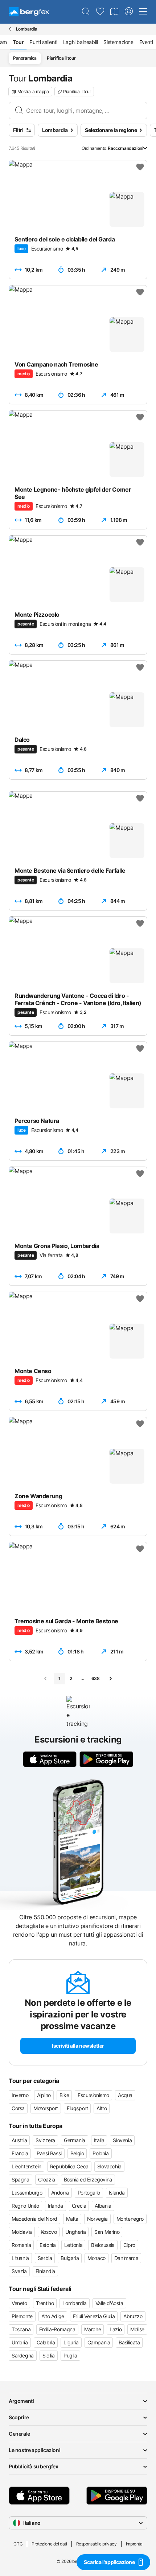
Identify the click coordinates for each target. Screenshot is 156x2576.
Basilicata (129, 2342)
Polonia (100, 2153)
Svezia (19, 2271)
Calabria (46, 2342)
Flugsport (77, 2108)
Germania (75, 2140)
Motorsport (46, 2108)
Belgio (77, 2153)
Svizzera (45, 2140)
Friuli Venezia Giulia (94, 2316)
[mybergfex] (129, 12)
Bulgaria (70, 2258)
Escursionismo (93, 2095)
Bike (64, 2095)
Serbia (45, 2258)
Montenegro (130, 2219)
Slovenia (122, 2140)
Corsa (18, 2108)
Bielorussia (103, 2245)
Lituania (20, 2258)
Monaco (97, 2258)
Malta (72, 2219)
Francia (20, 2153)
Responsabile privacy (97, 2544)
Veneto (19, 2303)
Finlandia (45, 2271)
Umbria (20, 2342)
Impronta (134, 2544)
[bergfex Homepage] (29, 12)
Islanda (117, 2193)
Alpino (44, 2095)
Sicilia (49, 2355)
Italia (99, 2140)
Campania (99, 2342)
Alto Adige (53, 2316)
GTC (18, 2544)
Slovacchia (109, 2166)
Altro (102, 2108)
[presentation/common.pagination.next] (110, 1679)
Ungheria (75, 2232)
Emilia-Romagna (57, 2329)
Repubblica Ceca (69, 2166)
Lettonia (73, 2245)
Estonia (48, 2245)
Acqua (125, 2095)
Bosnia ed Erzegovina (88, 2179)
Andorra (60, 2193)
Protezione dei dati (49, 2544)
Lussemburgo (27, 2193)
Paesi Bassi (49, 2153)
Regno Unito (25, 2206)
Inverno (20, 2095)
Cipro (129, 2245)
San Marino (107, 2232)
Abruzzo (133, 2316)
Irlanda (56, 2206)
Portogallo (89, 2193)
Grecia (79, 2206)
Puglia (70, 2355)
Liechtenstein (26, 2166)
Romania (21, 2245)
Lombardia (74, 2303)
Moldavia (22, 2232)
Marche (93, 2329)
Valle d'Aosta (109, 2303)
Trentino (45, 2303)
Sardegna (23, 2355)
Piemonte (22, 2316)
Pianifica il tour (61, 58)
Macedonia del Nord (34, 2219)
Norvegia (97, 2219)
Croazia (47, 2179)
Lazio (116, 2329)
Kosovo (49, 2232)
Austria (19, 2140)
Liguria (71, 2342)
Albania (103, 2206)
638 (96, 1678)
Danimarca (126, 2258)
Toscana (21, 2329)
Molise (137, 2329)
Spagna (20, 2179)
